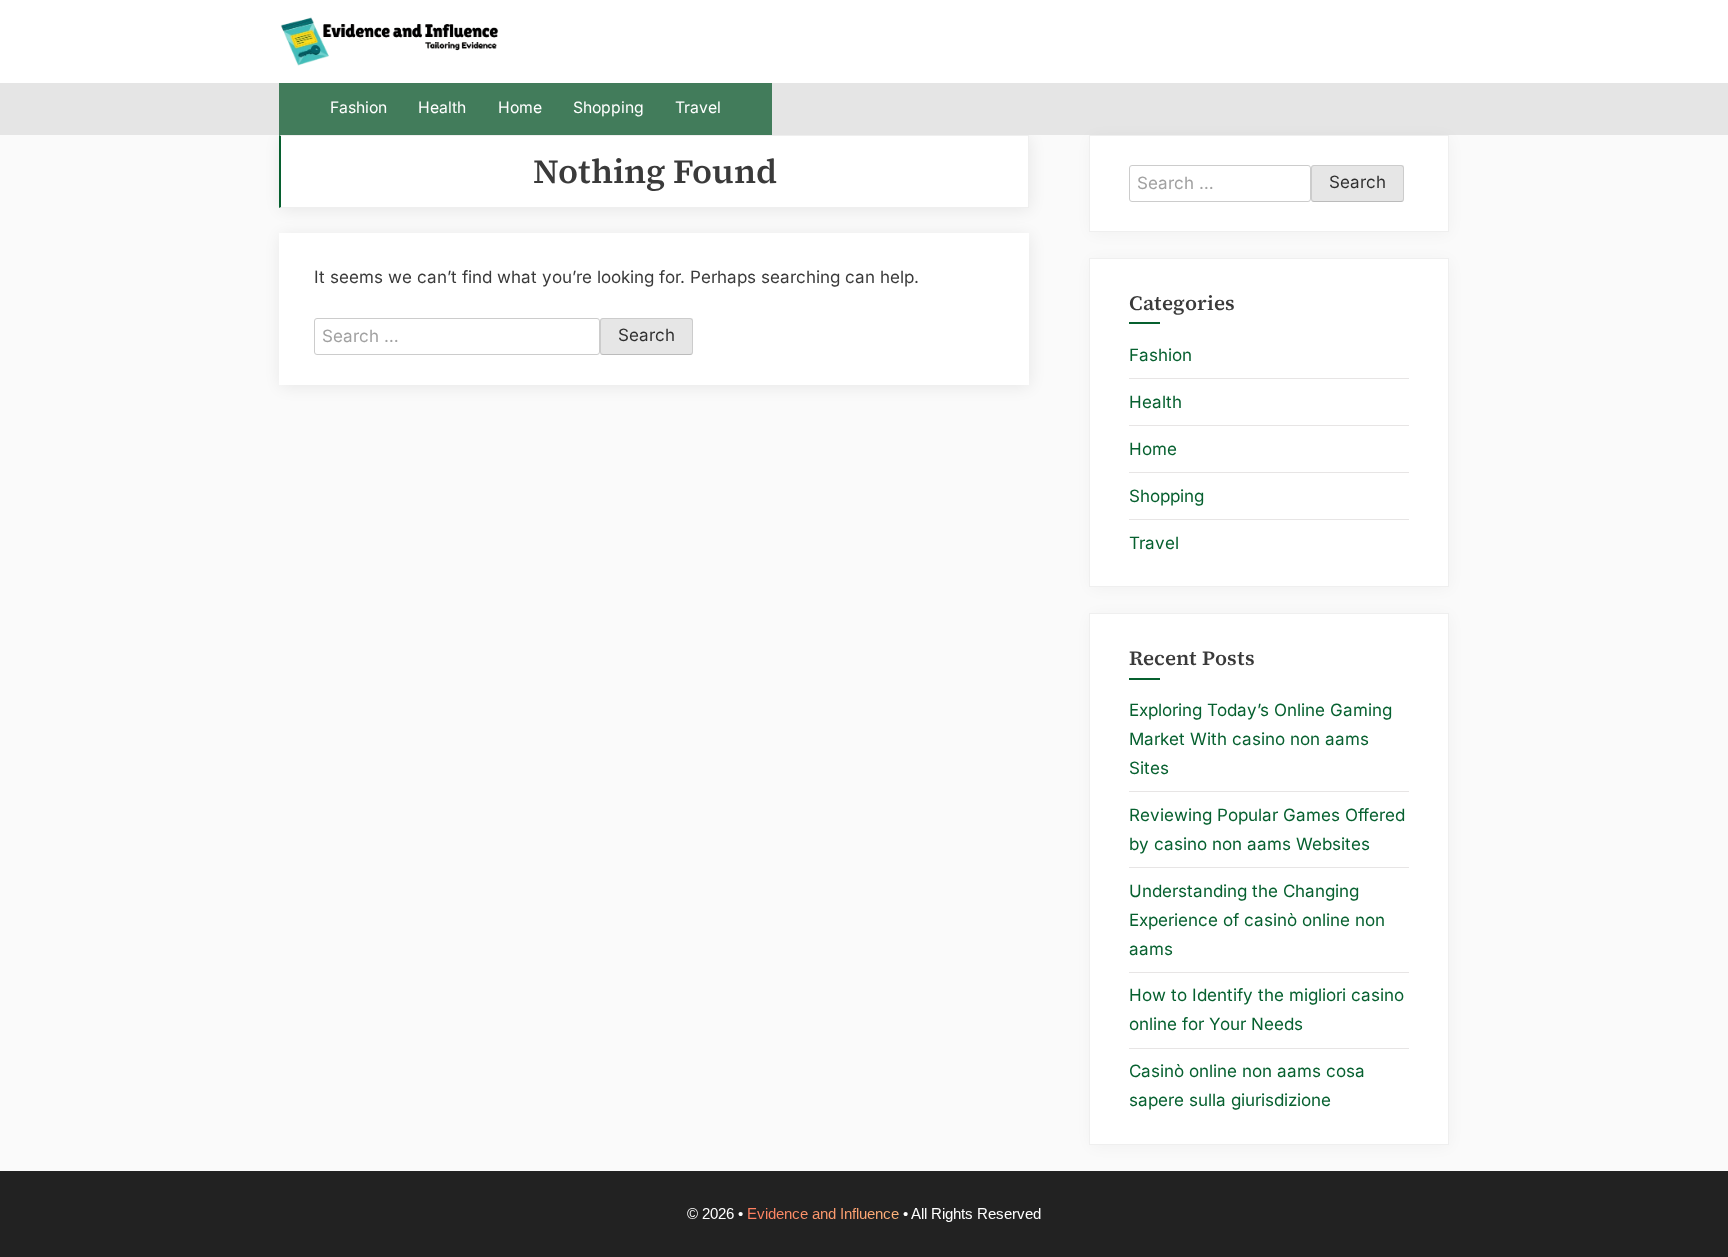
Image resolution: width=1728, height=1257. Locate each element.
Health (442, 107)
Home (520, 107)
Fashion (358, 107)
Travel (698, 107)
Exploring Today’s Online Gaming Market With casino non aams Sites (1260, 739)
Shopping (608, 107)
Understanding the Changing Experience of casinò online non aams (1257, 920)
